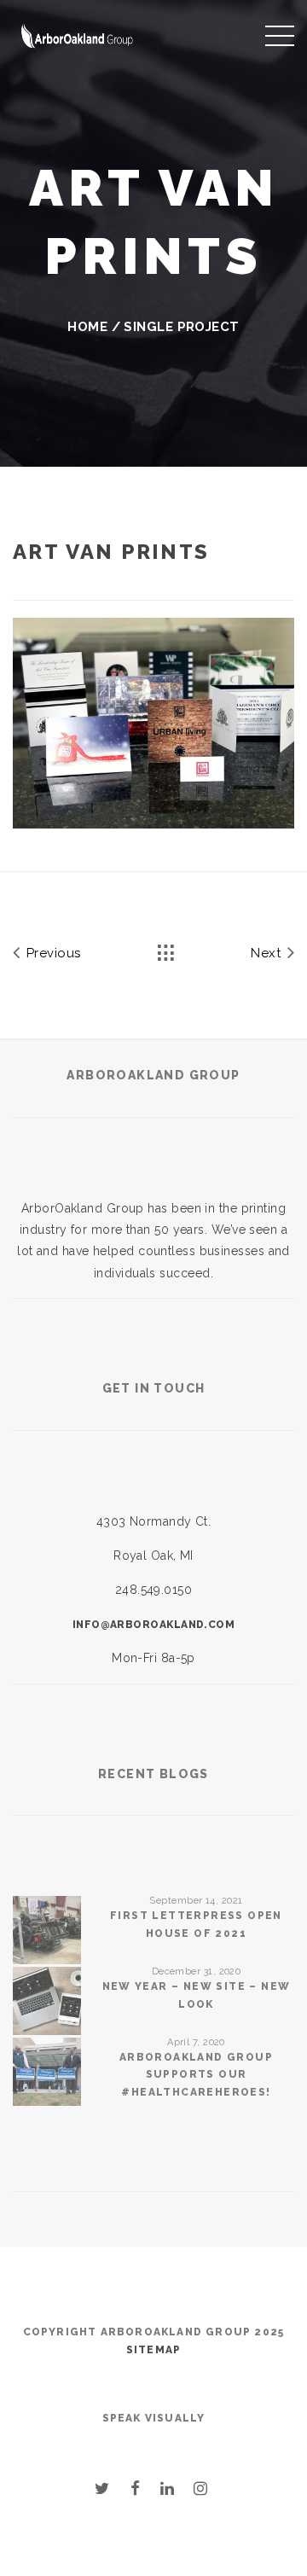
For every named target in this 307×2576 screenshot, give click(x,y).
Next (267, 953)
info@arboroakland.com (153, 1625)
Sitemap (153, 2350)
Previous (51, 953)
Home (87, 327)
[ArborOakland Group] (77, 34)
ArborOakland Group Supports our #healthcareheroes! (196, 2075)
